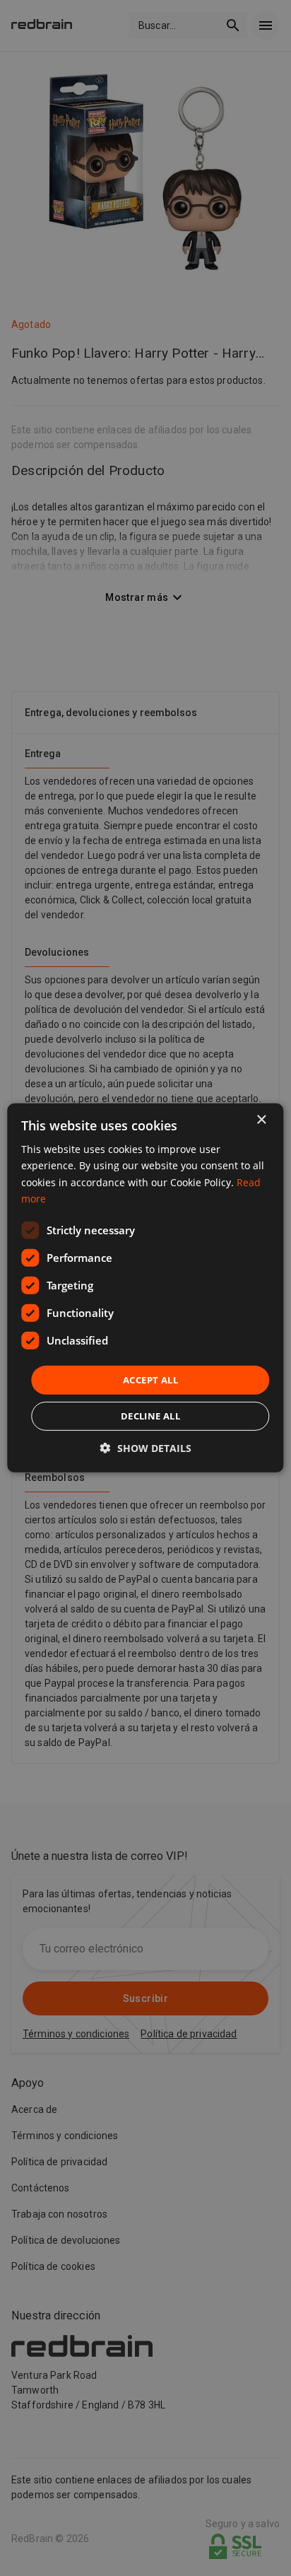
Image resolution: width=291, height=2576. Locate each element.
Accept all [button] (150, 1380)
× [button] (261, 1120)
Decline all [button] (150, 1416)
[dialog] (145, 1288)
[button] (146, 1448)
